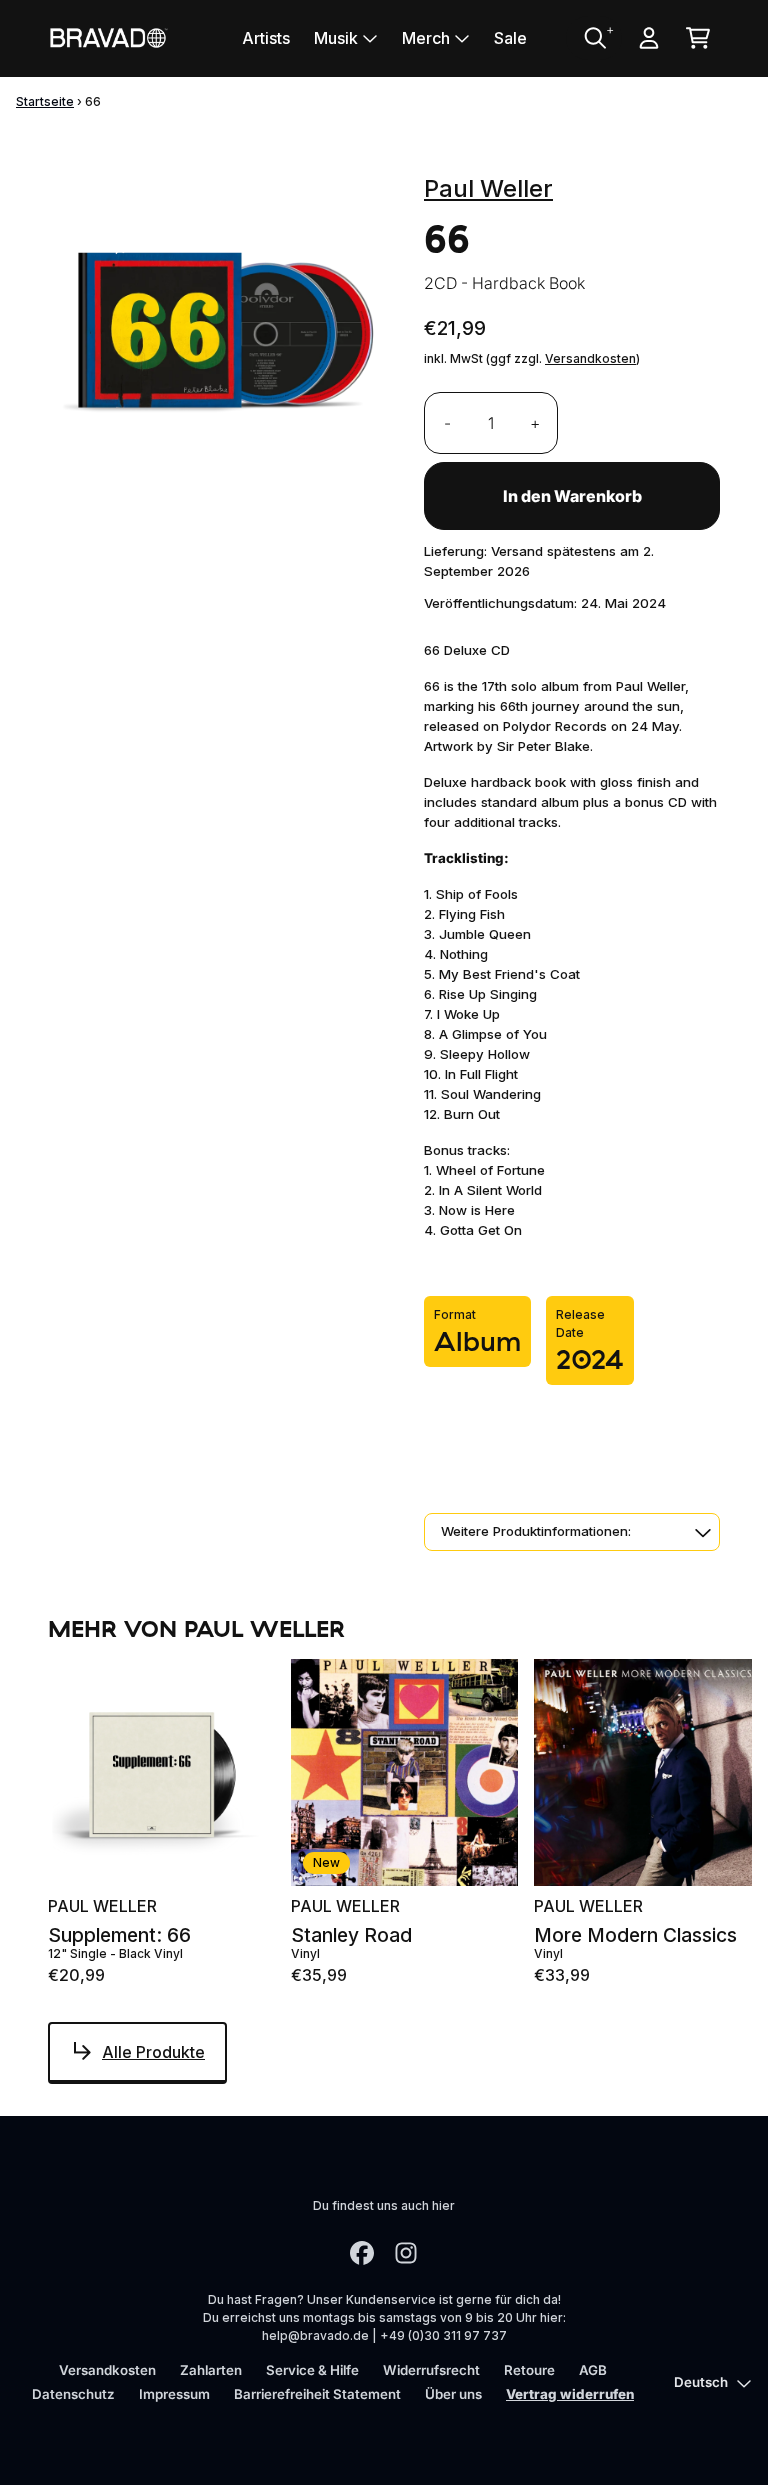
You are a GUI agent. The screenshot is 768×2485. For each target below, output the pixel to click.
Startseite (45, 101)
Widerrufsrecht (431, 2370)
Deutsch (701, 2382)
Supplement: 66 (119, 1935)
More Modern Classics (635, 1935)
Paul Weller (488, 188)
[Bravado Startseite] (108, 37)
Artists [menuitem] (266, 38)
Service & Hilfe (312, 2370)
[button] (572, 1532)
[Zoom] (216, 327)
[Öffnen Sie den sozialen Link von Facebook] (362, 2253)
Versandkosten (590, 358)
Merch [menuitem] (426, 38)
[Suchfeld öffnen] (594, 38)
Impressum (174, 2394)
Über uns (453, 2394)
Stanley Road (351, 1935)
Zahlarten (211, 2370)
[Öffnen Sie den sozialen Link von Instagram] (406, 2253)
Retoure (529, 2370)
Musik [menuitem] (336, 38)
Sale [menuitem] (510, 38)
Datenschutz (73, 2394)
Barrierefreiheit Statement (317, 2394)
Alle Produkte (153, 2052)
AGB (593, 2370)
